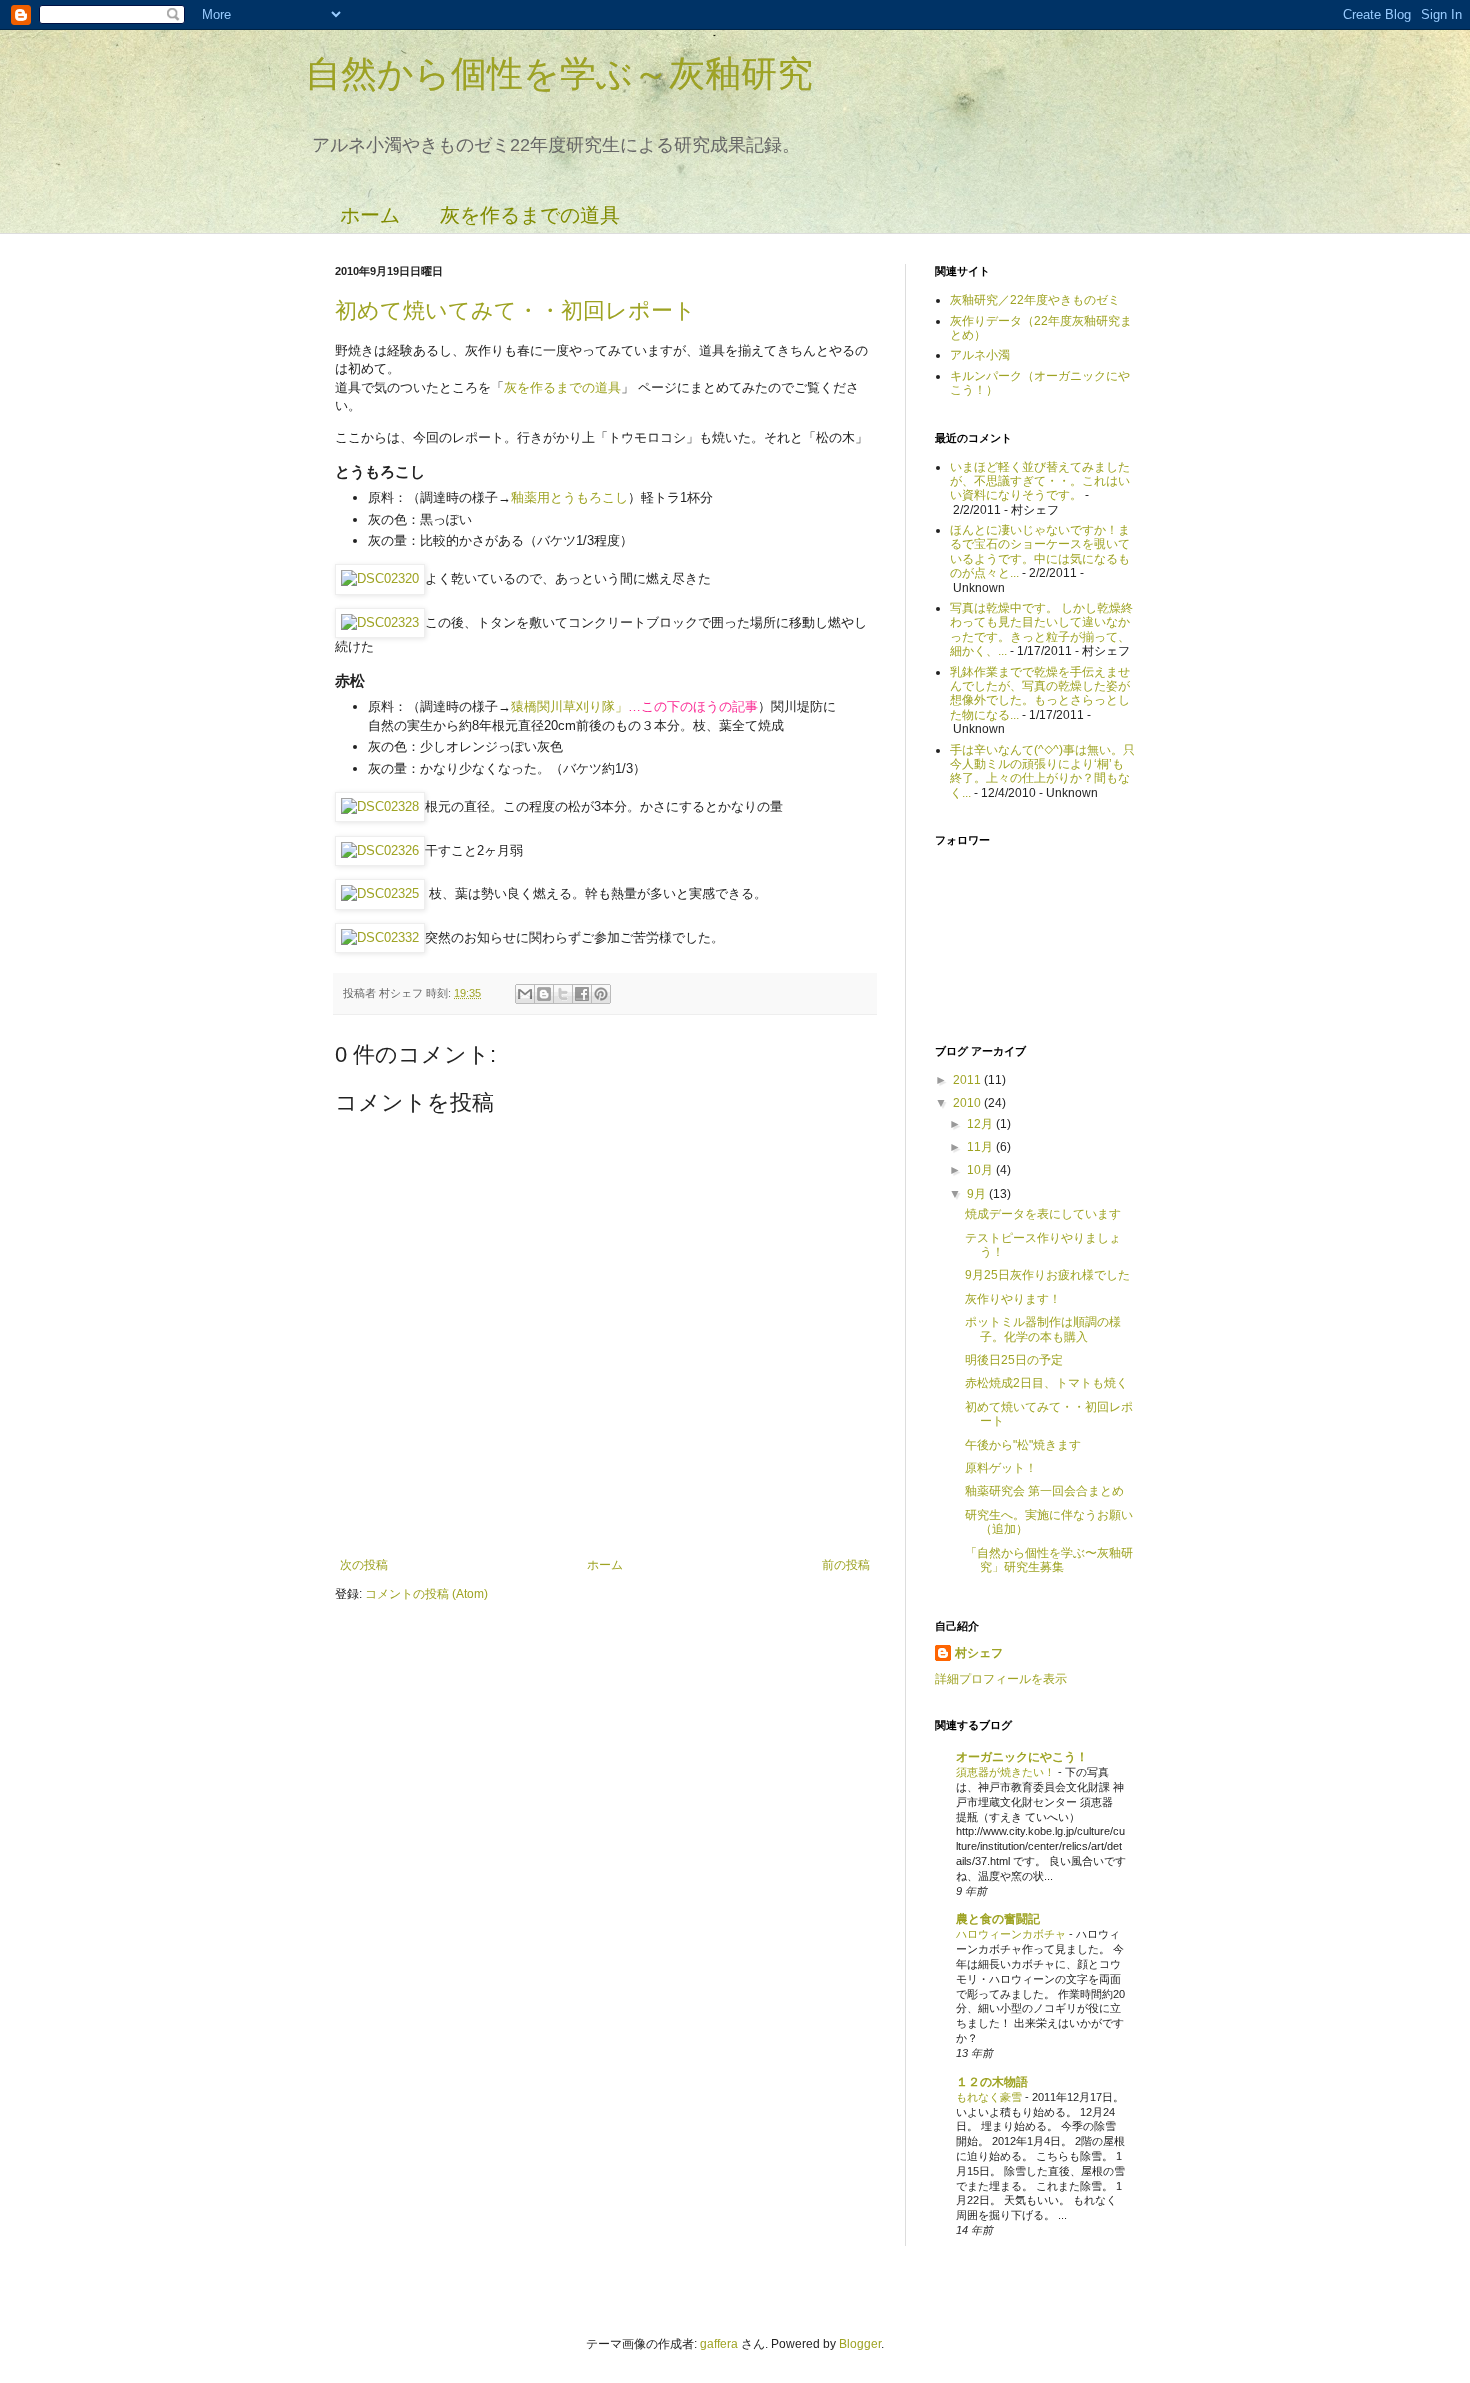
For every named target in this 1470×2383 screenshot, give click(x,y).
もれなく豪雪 (990, 2097)
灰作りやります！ (1013, 1299)
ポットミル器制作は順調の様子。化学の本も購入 (1043, 1329)
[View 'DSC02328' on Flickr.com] (380, 806)
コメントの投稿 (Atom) (426, 1594)
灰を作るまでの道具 (530, 215)
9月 (978, 1194)
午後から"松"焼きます (1023, 1445)
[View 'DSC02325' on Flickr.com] (380, 893)
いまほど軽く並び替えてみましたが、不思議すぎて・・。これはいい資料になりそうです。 (1040, 481)
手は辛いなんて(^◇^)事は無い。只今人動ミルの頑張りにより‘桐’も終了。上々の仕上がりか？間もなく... (1042, 771)
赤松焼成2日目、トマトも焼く (1046, 1383)
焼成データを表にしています (1043, 1214)
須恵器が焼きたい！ (1007, 1772)
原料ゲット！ (1001, 1468)
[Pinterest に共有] (601, 994)
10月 (981, 1170)
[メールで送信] (525, 994)
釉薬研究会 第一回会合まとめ (1044, 1491)
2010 (968, 1103)
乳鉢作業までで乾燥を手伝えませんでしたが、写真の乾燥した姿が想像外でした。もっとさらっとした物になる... (1040, 693)
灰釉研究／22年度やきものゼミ (1035, 300)
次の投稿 (364, 1565)
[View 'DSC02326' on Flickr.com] (380, 850)
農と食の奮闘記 (998, 1919)
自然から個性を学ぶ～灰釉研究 (559, 73)
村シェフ (979, 1653)
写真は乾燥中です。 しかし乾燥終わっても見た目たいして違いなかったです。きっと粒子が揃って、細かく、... (1041, 629)
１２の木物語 (992, 2082)
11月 (981, 1147)
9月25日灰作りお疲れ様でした (1047, 1275)
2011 (968, 1080)
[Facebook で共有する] (582, 994)
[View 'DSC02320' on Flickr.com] (380, 578)
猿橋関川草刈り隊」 (569, 706)
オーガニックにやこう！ (1022, 1757)
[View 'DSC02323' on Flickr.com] (380, 622)
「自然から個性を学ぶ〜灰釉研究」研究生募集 (1049, 1560)
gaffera (719, 2344)
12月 (981, 1124)
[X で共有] (563, 994)
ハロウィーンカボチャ (1012, 1934)
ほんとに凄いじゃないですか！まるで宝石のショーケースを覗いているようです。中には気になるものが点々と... (1040, 551)
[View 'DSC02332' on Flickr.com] (380, 937)
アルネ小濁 (980, 355)
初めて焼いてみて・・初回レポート (515, 310)
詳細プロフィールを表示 (1001, 1679)
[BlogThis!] (544, 994)
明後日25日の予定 (1014, 1360)
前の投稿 (846, 1565)
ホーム (370, 215)
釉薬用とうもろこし (569, 497)
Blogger (860, 2344)
